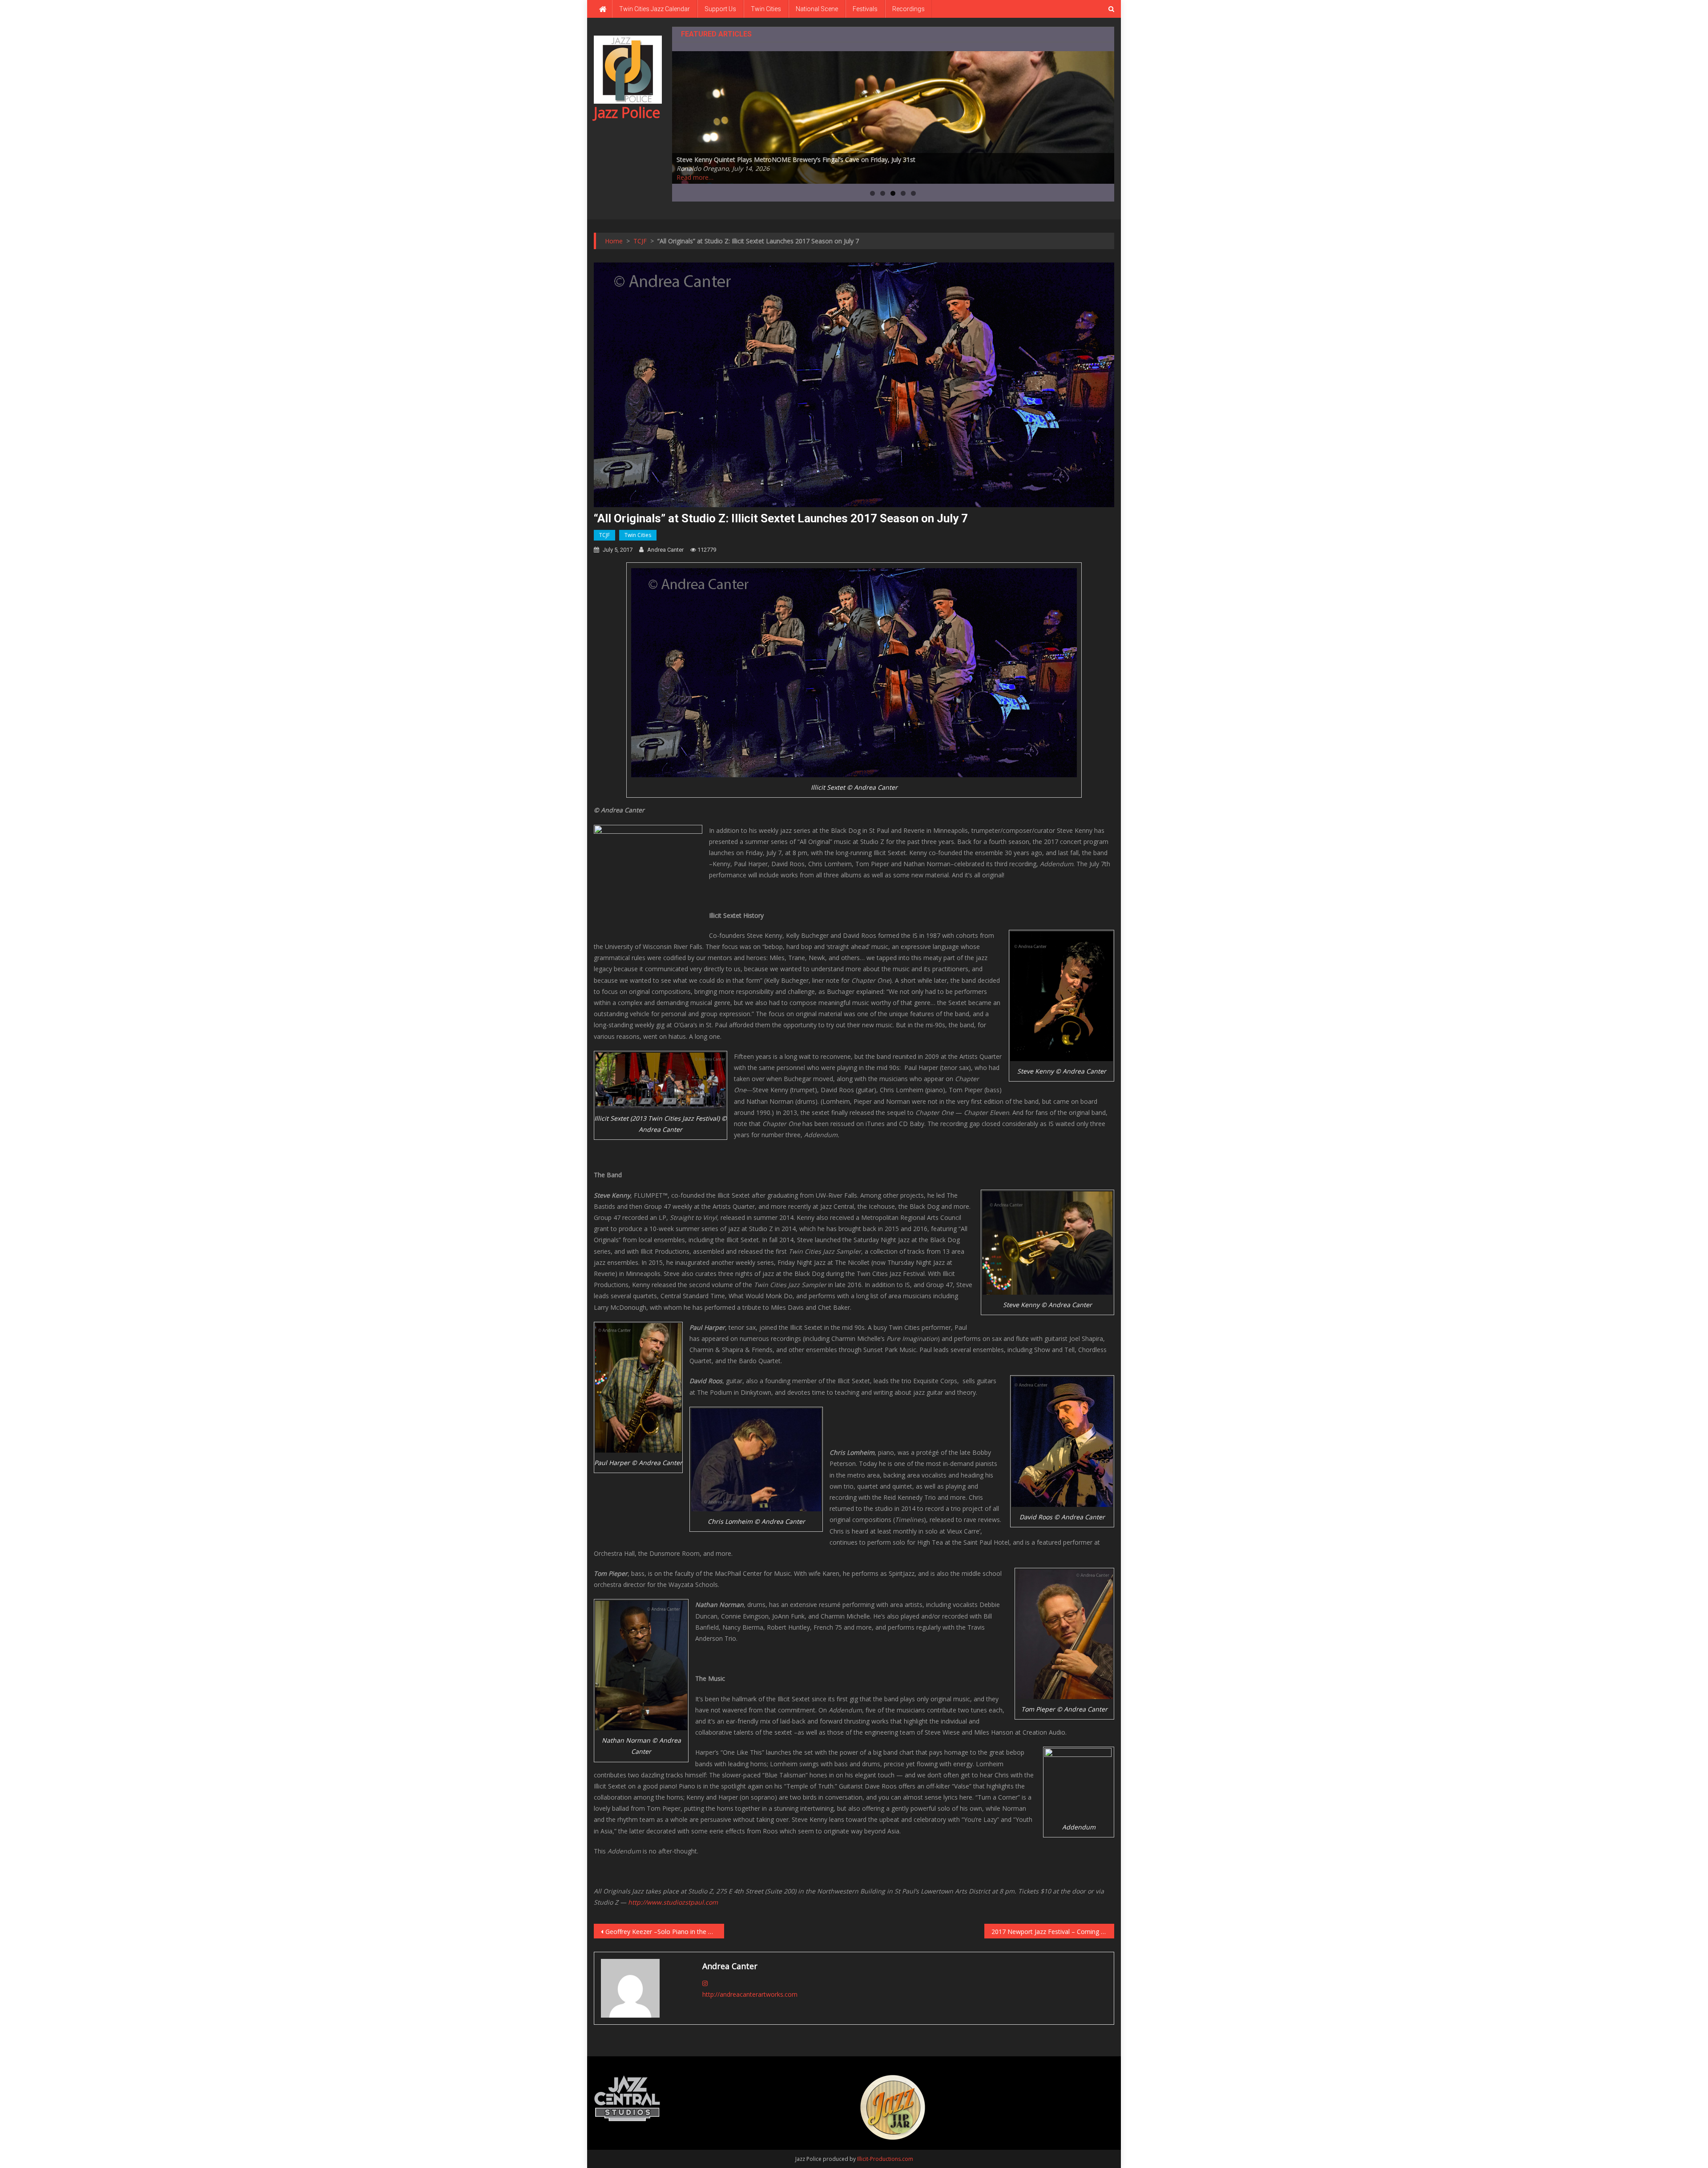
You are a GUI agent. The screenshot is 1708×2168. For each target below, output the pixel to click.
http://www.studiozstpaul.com (673, 1902)
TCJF (604, 535)
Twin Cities (766, 9)
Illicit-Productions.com (885, 2159)
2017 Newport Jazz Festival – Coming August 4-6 (1053, 1932)
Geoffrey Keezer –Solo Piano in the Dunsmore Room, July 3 (665, 1932)
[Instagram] (705, 1983)
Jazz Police (627, 112)
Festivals (865, 9)
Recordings (908, 9)
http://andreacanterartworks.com (750, 1994)
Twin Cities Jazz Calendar (655, 9)
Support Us (720, 9)
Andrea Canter (665, 550)
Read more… (695, 177)
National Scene (817, 9)
